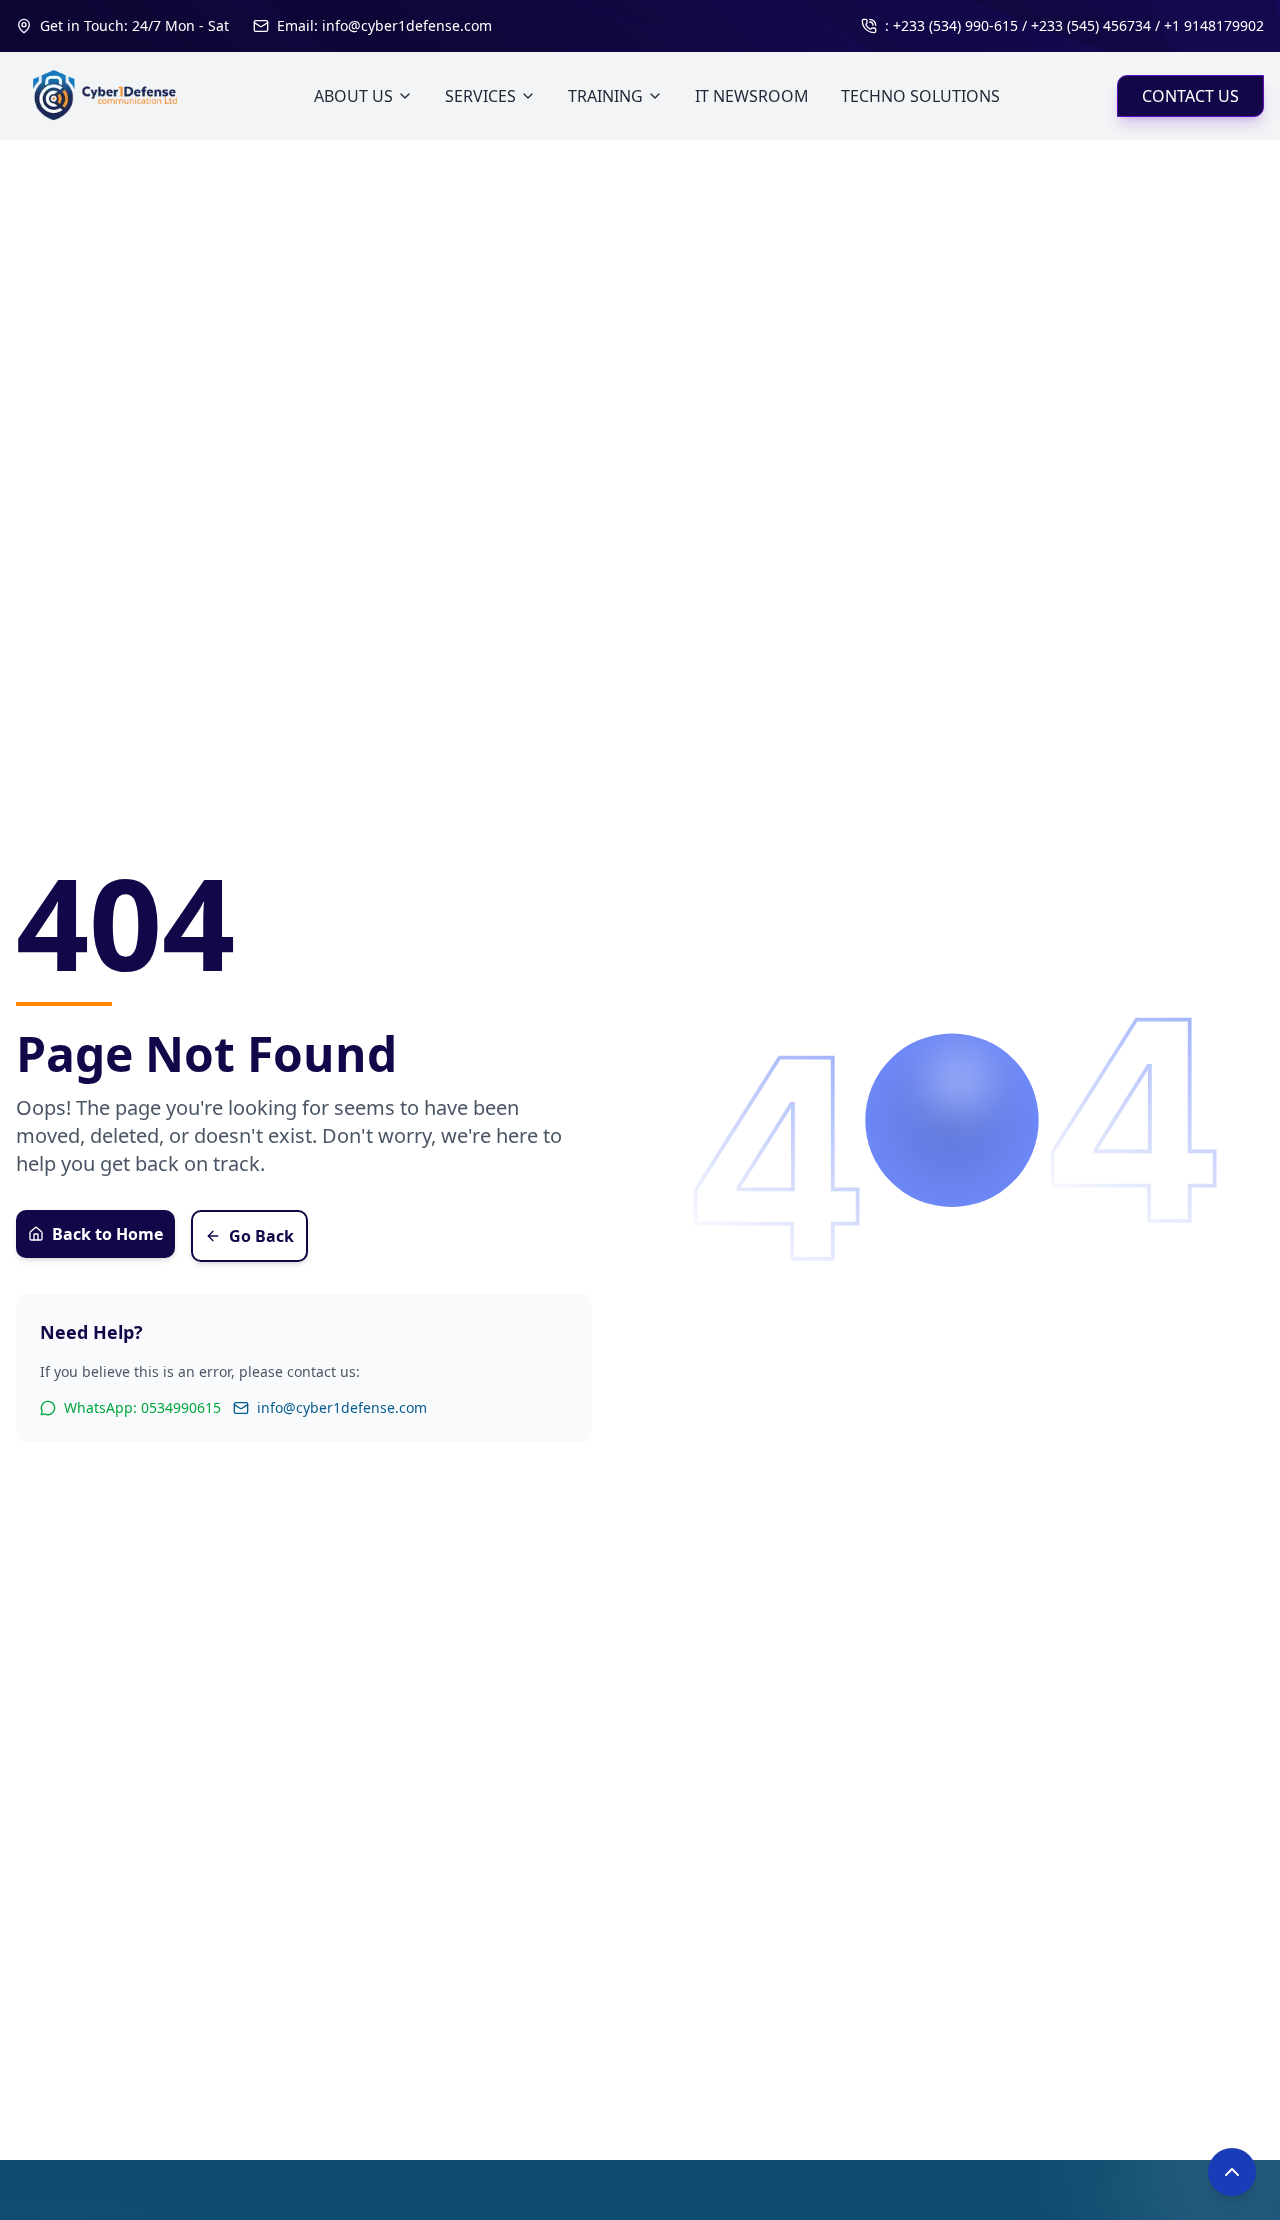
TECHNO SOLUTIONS (920, 96)
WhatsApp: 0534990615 (142, 1407)
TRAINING (605, 96)
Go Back (261, 1236)
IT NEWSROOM (752, 96)
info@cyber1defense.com (342, 1407)
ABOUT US (353, 96)
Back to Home (107, 1234)
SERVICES (480, 96)
